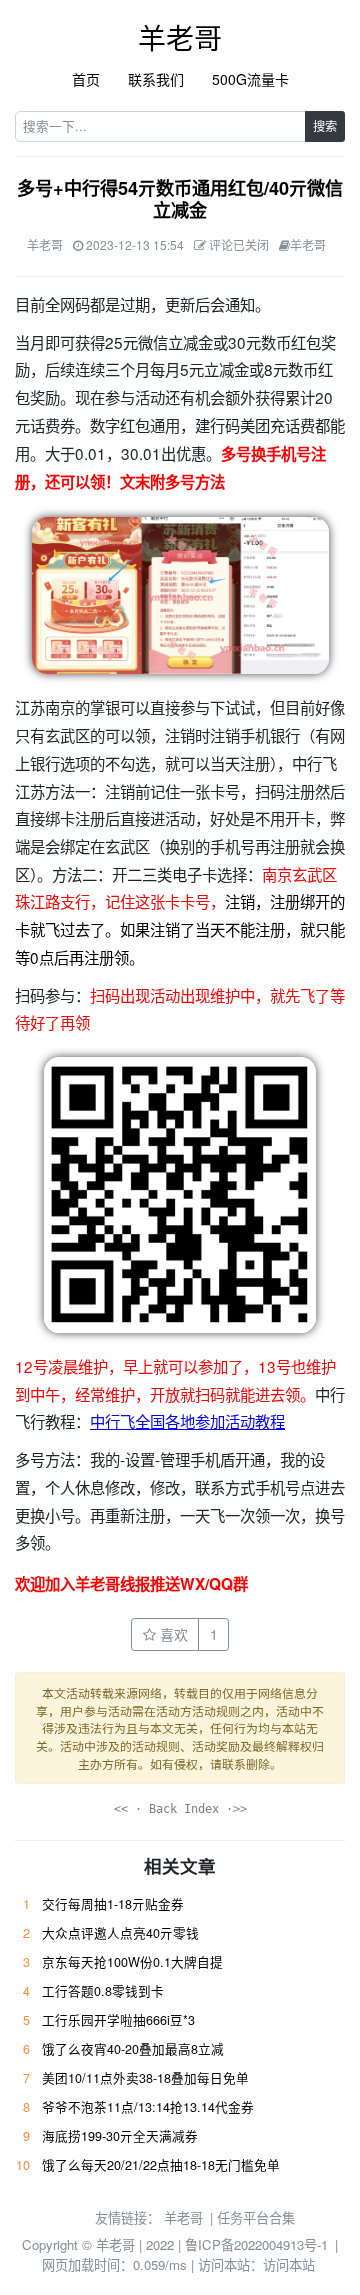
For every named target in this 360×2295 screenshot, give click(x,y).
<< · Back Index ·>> (180, 1809)
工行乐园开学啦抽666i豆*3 (118, 2020)
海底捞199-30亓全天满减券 (120, 2136)
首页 (86, 79)
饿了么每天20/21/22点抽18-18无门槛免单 (161, 2165)
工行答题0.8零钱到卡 (103, 1991)
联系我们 (156, 79)
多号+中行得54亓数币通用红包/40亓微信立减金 (180, 199)
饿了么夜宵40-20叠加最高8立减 (133, 2049)
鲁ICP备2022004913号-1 (256, 2244)
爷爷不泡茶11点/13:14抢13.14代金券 (148, 2107)
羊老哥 (180, 37)
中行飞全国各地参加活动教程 (187, 1421)
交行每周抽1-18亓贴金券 (113, 1904)
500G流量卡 (250, 79)
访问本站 (289, 2264)
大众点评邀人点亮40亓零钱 (120, 1933)
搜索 (325, 125)
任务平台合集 (256, 2217)
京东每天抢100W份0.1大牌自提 (132, 1962)
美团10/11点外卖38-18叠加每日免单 (145, 2078)
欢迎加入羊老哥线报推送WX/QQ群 (131, 1584)
